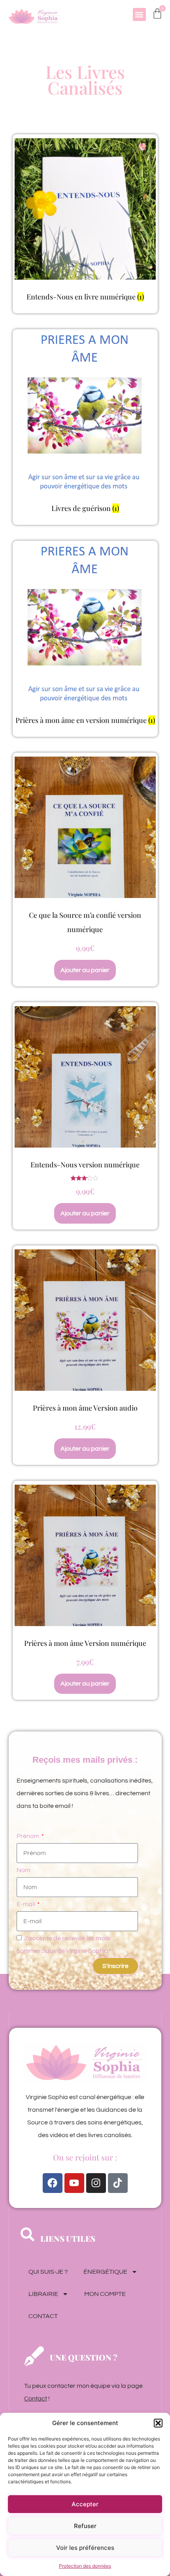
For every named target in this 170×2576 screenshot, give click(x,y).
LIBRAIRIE (43, 2294)
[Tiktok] (118, 2183)
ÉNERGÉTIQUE (105, 2272)
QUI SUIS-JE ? (48, 2272)
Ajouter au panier (85, 970)
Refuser (85, 2526)
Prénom (28, 1836)
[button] (158, 2423)
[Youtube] (74, 2183)
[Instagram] (96, 2183)
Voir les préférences (85, 2548)
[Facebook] (53, 2183)
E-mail (26, 1904)
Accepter (85, 2504)
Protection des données (85, 2566)
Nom (24, 1870)
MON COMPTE (105, 2294)
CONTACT (43, 2316)
